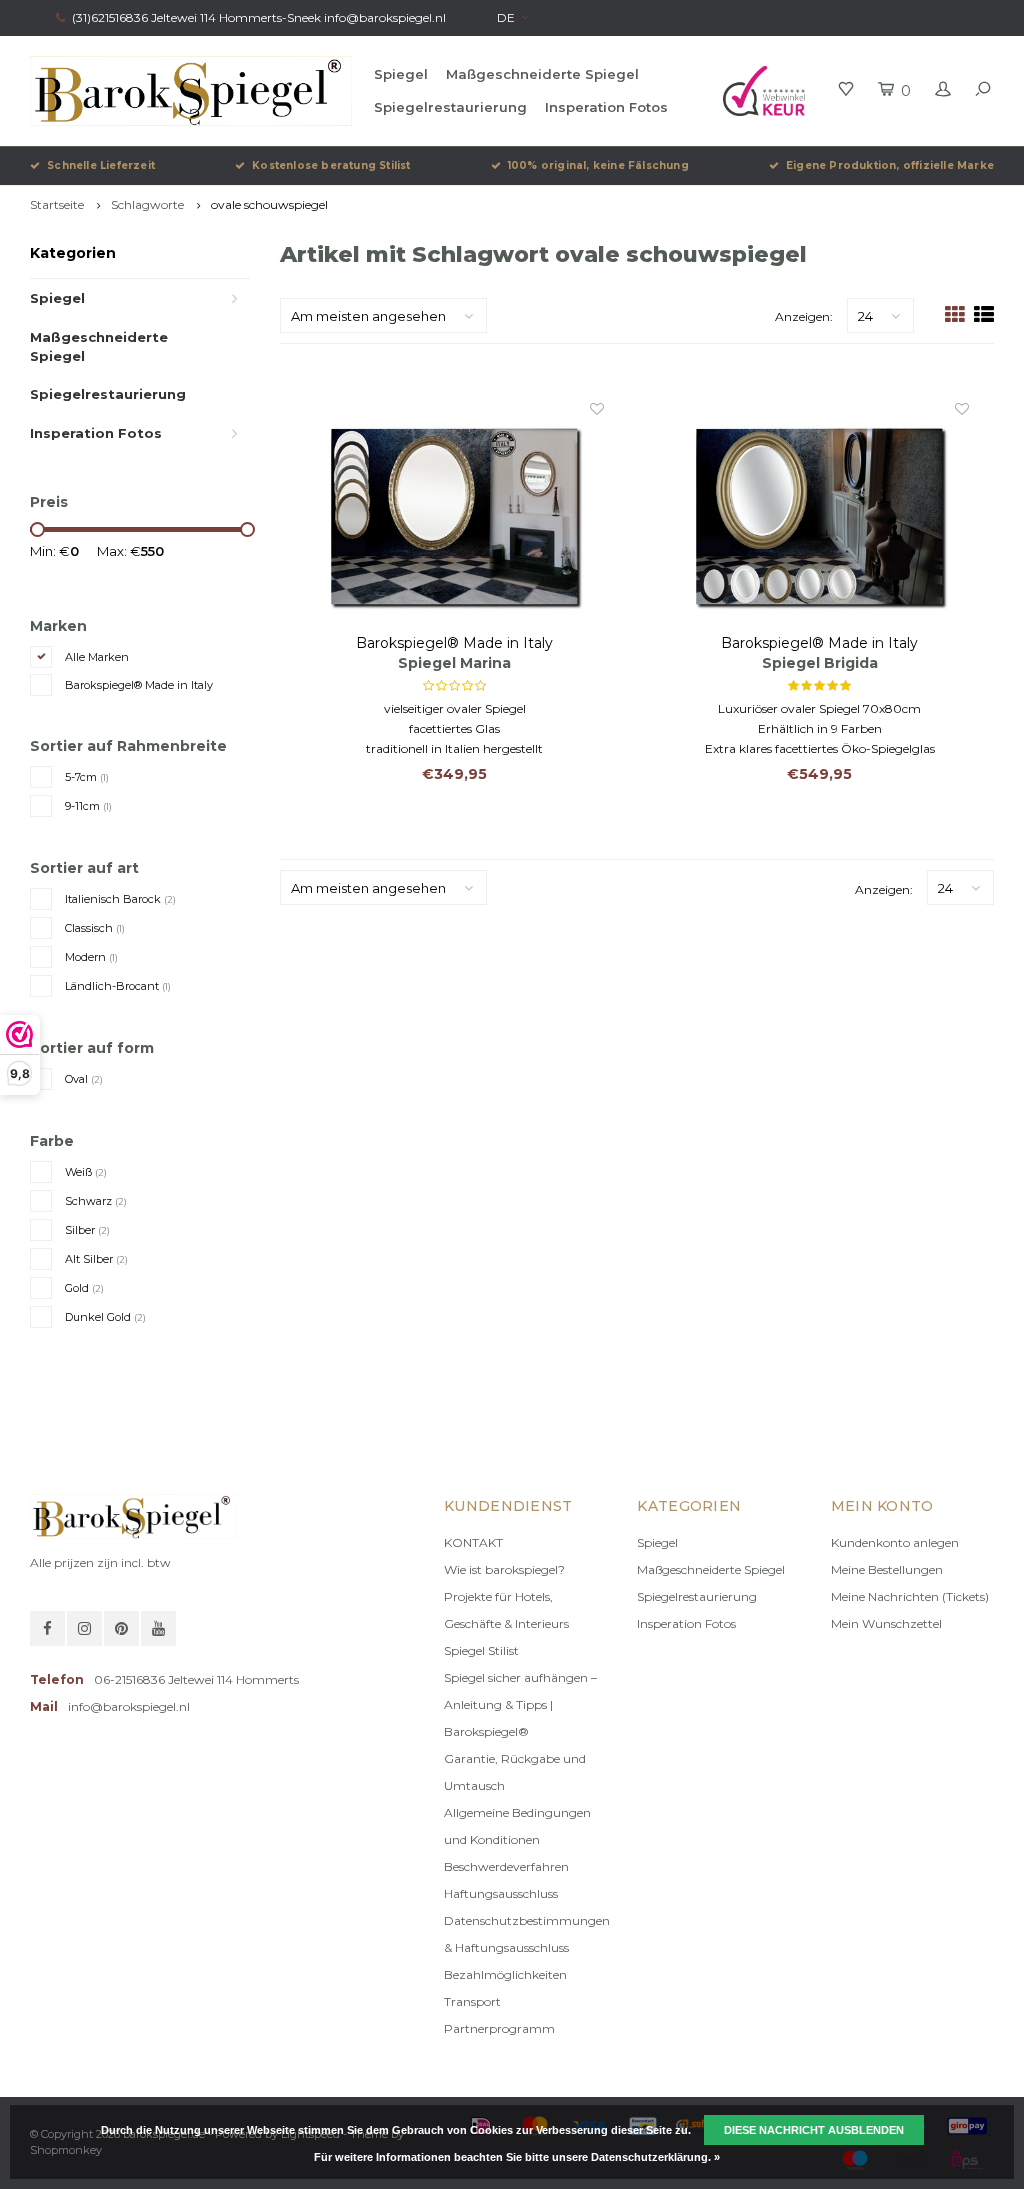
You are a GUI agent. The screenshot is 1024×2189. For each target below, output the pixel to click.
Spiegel (401, 74)
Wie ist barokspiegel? (504, 1569)
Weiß (86, 1172)
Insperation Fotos (606, 107)
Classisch (95, 928)
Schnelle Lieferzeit (101, 165)
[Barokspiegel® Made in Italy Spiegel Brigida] (819, 516)
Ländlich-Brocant (118, 986)
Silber (87, 1230)
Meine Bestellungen (887, 1569)
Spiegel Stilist (481, 1650)
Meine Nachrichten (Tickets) (910, 1596)
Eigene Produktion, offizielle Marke (890, 165)
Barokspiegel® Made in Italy (139, 685)
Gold (84, 1288)
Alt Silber (96, 1259)
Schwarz (96, 1201)
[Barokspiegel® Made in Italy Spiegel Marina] (454, 516)
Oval (84, 1079)
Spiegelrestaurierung (450, 107)
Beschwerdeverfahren (506, 1866)
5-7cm (87, 777)
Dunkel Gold (105, 1317)
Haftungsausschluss (501, 1893)
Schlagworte (147, 204)
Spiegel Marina (454, 663)
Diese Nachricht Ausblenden (814, 2130)
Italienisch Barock (120, 899)
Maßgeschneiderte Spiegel (542, 74)
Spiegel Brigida (820, 663)
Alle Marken (97, 657)
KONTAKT (473, 1542)
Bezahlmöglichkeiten (505, 1974)
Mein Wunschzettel (886, 1623)
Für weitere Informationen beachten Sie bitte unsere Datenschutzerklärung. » (517, 2157)
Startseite (57, 204)
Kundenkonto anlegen (895, 1542)
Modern (91, 957)
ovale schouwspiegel (269, 204)
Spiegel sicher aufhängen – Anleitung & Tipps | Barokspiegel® (520, 1704)
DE (506, 17)
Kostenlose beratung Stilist (331, 165)
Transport (472, 2001)
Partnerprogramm (499, 2028)
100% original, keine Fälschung (598, 165)
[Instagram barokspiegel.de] (84, 1628)
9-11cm (88, 806)
